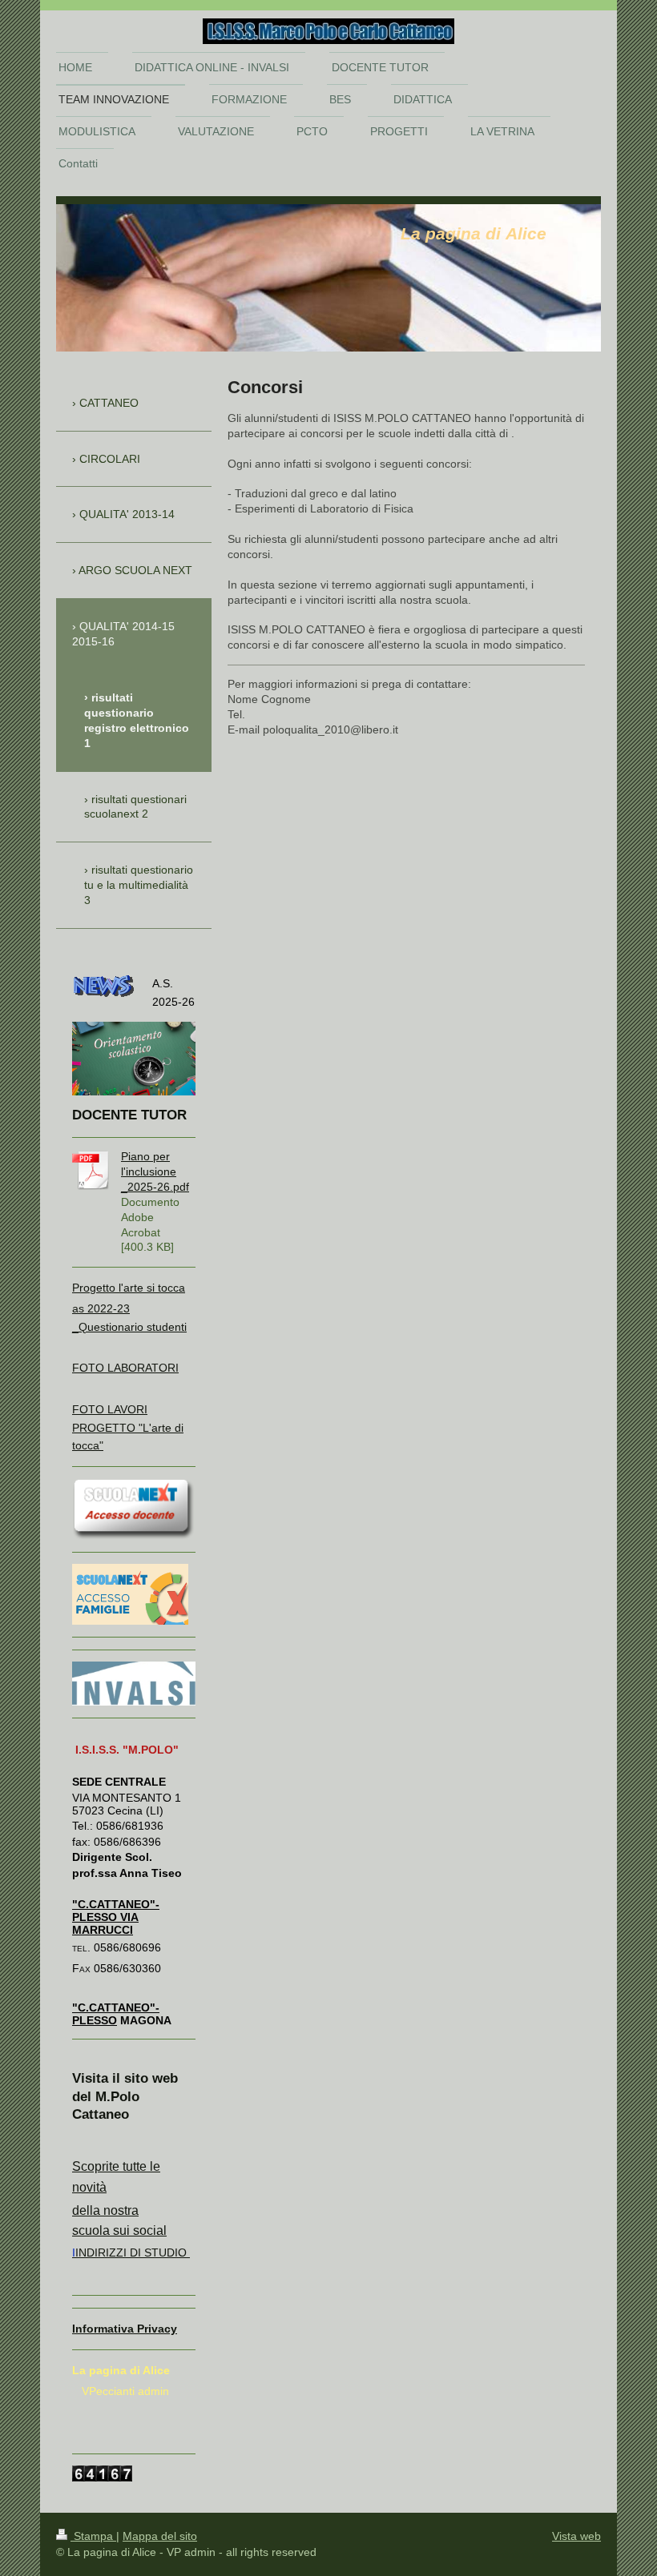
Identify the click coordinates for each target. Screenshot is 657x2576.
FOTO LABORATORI (125, 1368)
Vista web (576, 2536)
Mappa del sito (160, 2536)
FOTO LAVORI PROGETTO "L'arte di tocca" (128, 1427)
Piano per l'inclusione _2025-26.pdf (155, 1171)
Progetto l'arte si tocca (129, 1288)
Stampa (93, 2536)
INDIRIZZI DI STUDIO (131, 2252)
